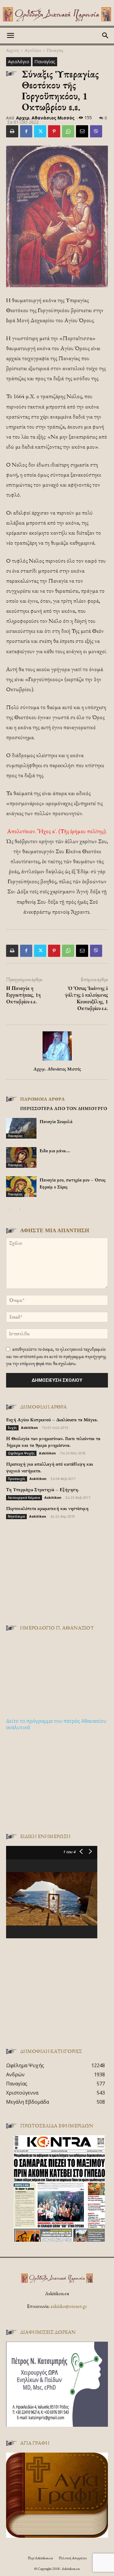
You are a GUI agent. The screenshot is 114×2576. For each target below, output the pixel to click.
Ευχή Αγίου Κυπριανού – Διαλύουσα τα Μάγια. (52, 1420)
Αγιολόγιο (33, 50)
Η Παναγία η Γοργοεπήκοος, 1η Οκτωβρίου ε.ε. (23, 995)
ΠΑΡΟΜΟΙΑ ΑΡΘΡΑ (42, 1099)
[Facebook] (26, 131)
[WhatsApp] (68, 131)
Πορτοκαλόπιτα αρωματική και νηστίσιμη (47, 1508)
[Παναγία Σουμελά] (21, 1128)
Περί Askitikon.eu (40, 2558)
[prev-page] (10, 1209)
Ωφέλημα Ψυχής (21, 1453)
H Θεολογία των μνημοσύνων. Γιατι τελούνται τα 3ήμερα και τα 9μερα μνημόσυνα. (53, 1442)
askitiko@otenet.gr (69, 2306)
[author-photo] (57, 1060)
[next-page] (20, 1209)
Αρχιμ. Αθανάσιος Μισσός (45, 118)
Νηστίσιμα (16, 1516)
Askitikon (29, 1428)
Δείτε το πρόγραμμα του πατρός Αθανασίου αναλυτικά (56, 1724)
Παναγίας (55, 50)
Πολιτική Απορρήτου (73, 2558)
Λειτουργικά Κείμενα (24, 1498)
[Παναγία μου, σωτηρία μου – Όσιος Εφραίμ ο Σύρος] (21, 1187)
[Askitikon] (57, 14)
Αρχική (12, 50)
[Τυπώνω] (12, 131)
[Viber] (96, 131)
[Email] (82, 131)
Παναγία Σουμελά (56, 1121)
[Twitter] (40, 131)
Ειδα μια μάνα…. (55, 1151)
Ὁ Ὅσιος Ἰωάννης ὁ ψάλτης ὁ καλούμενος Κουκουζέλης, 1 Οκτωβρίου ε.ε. (86, 998)
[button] (10, 36)
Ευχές (12, 1428)
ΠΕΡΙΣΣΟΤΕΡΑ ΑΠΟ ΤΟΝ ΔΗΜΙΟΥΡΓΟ (64, 1108)
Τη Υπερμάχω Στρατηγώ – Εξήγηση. (43, 1490)
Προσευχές (17, 1479)
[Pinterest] (54, 131)
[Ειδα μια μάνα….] (21, 1158)
